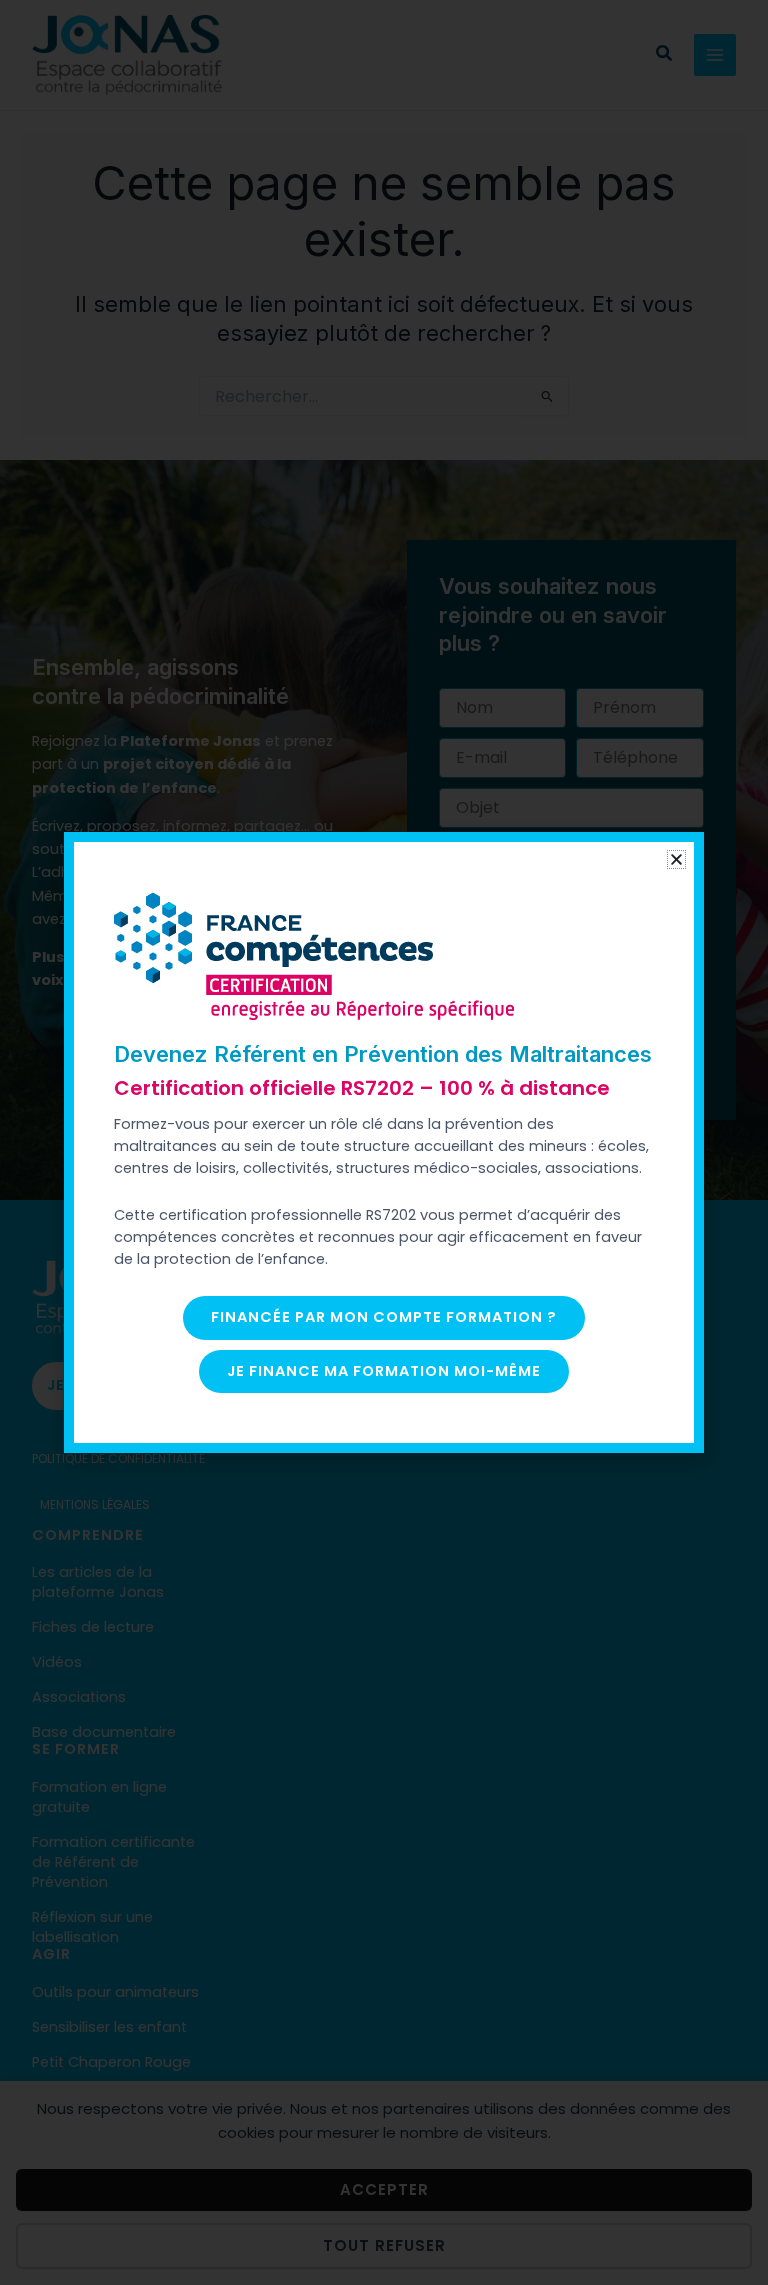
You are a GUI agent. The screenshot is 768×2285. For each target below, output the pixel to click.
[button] (676, 859)
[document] (384, 1142)
